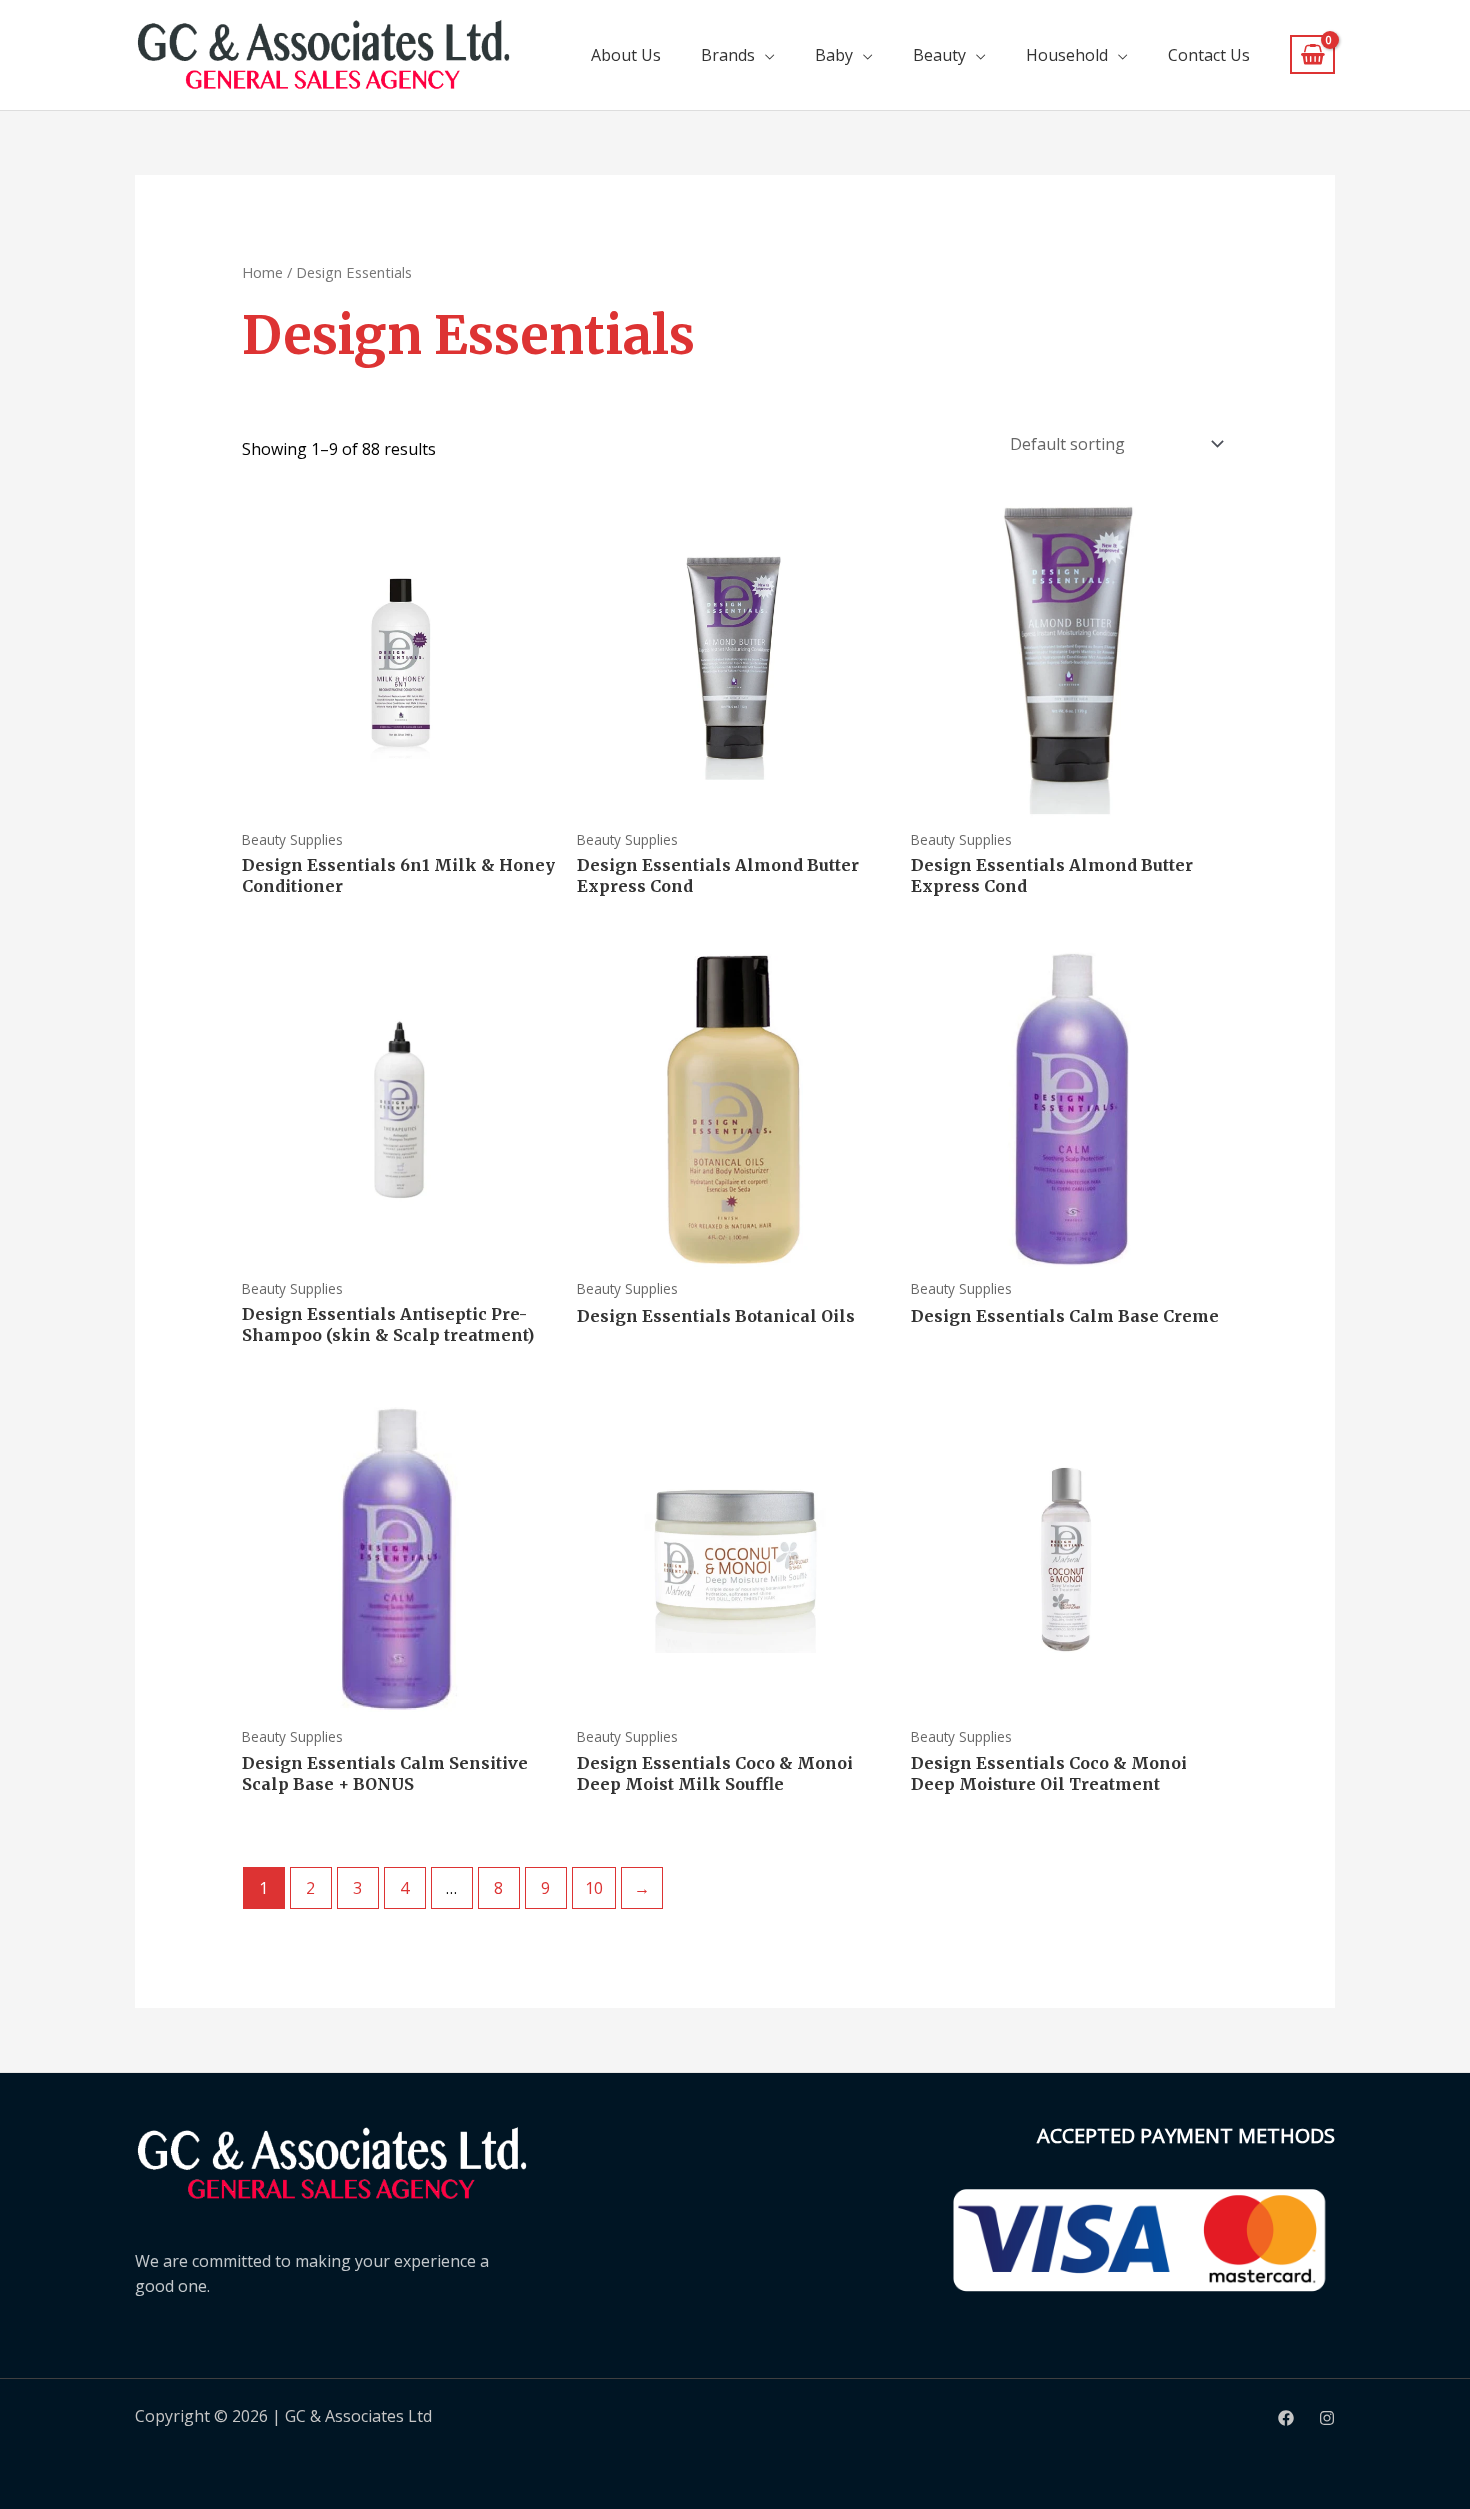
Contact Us (1209, 55)
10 (594, 1888)
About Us (626, 55)
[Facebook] (1286, 2418)
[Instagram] (1327, 2418)
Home (262, 272)
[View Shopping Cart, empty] (1312, 54)
